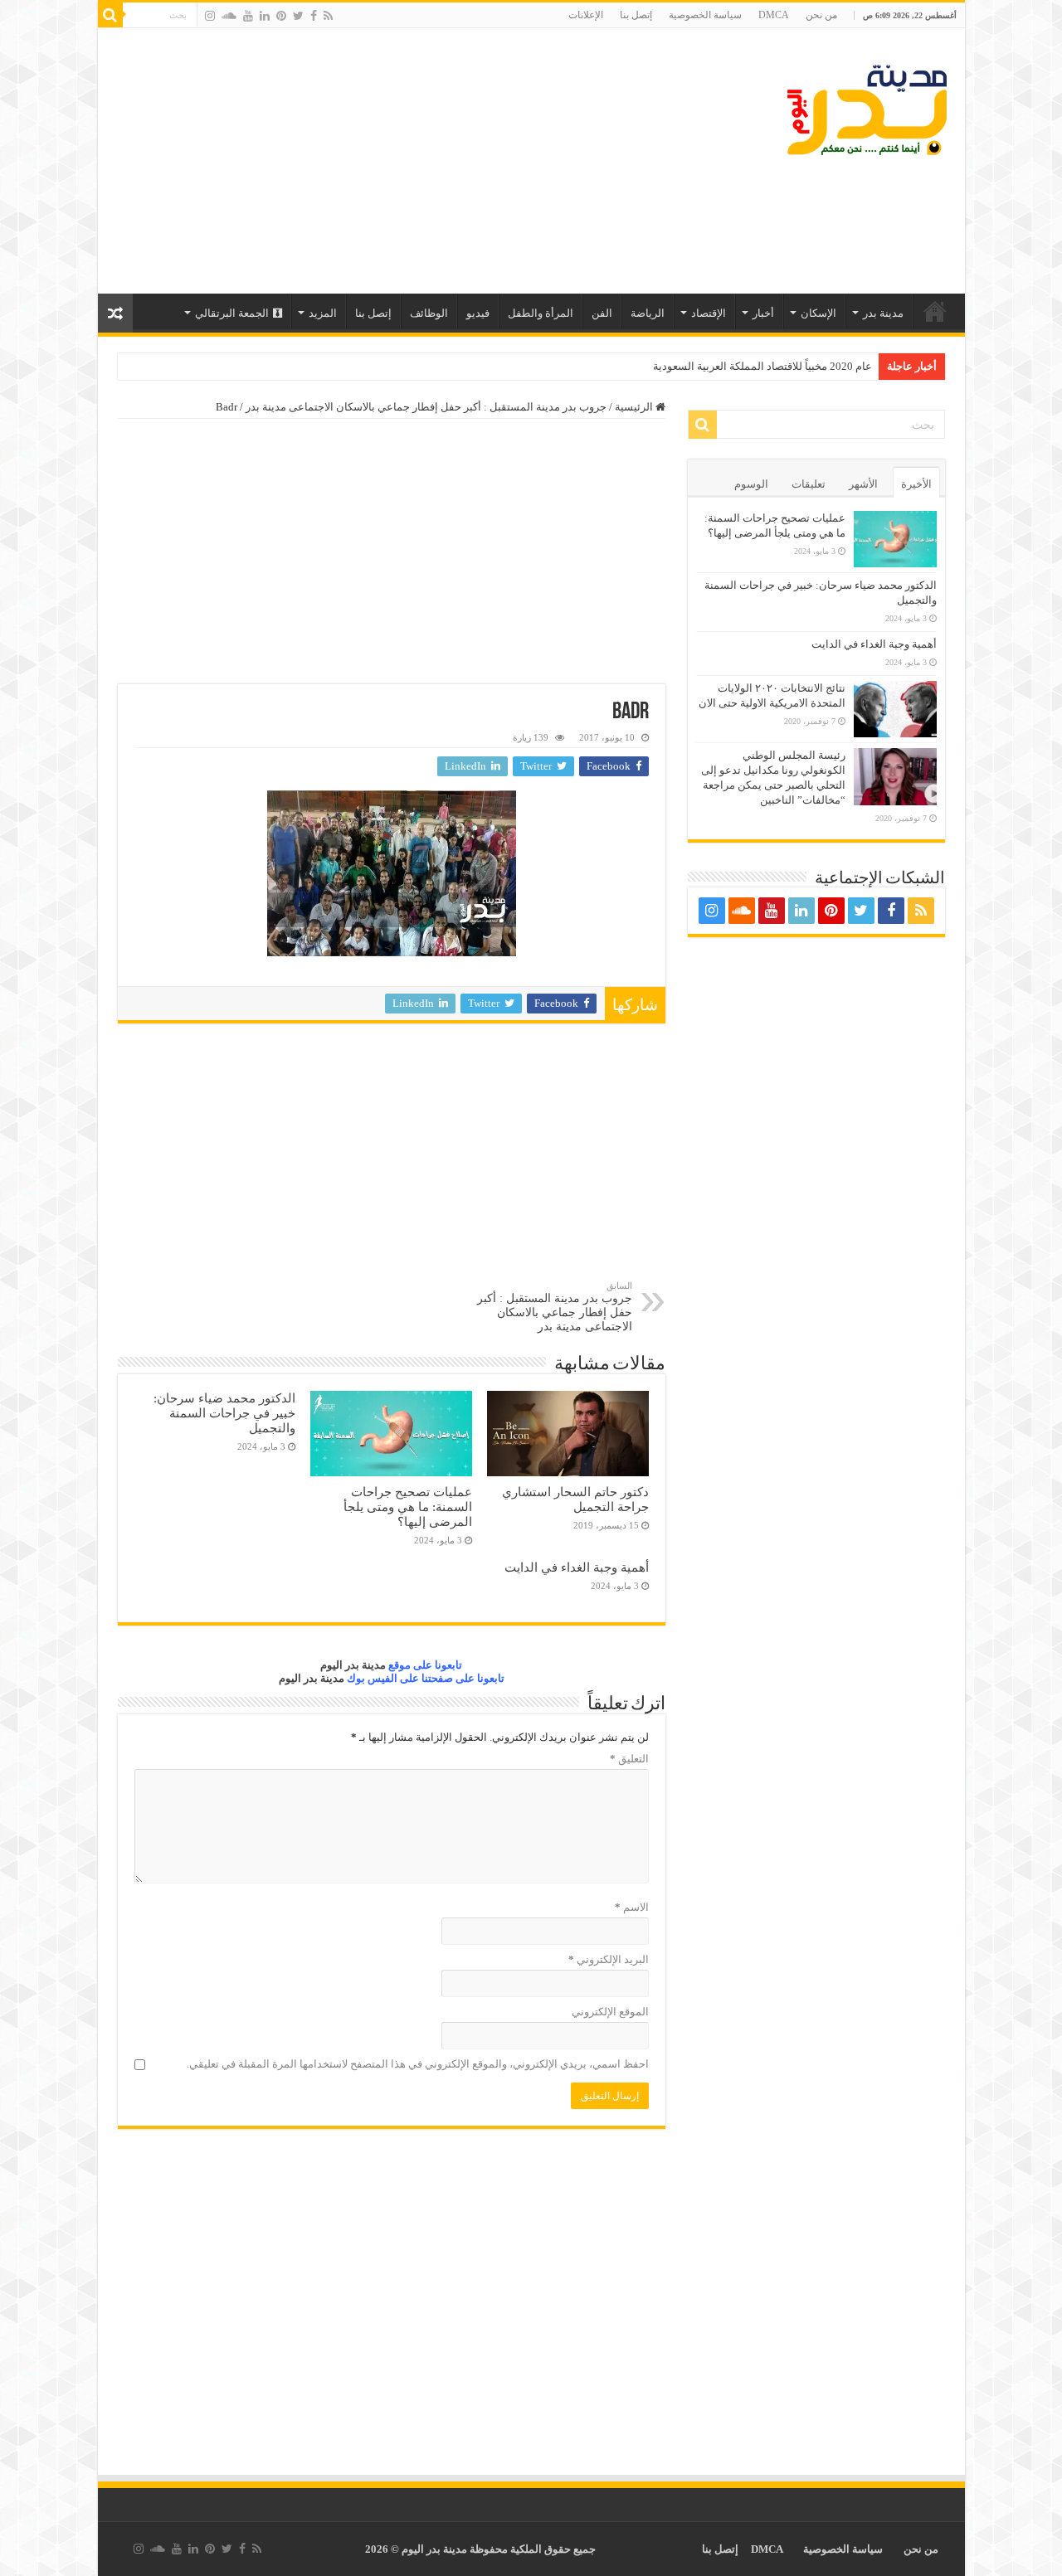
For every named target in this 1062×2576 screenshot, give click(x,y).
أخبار (763, 313)
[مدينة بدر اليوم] (867, 110)
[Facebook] (314, 16)
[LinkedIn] (265, 16)
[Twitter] (298, 16)
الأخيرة (916, 484)
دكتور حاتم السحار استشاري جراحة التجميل (575, 1499)
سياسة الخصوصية (705, 15)
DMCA (774, 15)
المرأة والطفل (541, 313)
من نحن (821, 15)
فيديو (478, 313)
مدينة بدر (883, 313)
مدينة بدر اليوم (353, 1665)
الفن (602, 313)
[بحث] (110, 15)
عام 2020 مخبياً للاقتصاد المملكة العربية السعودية (762, 366)
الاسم (632, 1907)
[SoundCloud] (229, 16)
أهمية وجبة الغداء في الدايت (577, 1567)
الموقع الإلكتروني (610, 2012)
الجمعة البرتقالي (232, 313)
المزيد (323, 313)
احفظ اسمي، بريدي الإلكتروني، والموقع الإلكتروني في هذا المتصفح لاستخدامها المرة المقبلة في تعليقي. (418, 2064)
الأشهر (863, 484)
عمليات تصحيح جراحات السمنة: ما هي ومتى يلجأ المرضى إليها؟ (408, 1507)
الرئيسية (935, 311)
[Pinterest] (281, 16)
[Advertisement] (412, 161)
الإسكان (818, 313)
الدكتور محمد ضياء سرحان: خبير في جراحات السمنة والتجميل (224, 1413)
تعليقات (809, 484)
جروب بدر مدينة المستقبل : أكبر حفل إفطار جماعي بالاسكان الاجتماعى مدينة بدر (426, 407)
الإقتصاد (709, 313)
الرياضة (648, 313)
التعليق (629, 1759)
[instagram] (210, 16)
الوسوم (751, 484)
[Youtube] (248, 16)
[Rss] (328, 16)
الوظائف (429, 313)
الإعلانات (586, 15)
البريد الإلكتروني (609, 1959)
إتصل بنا (636, 15)
